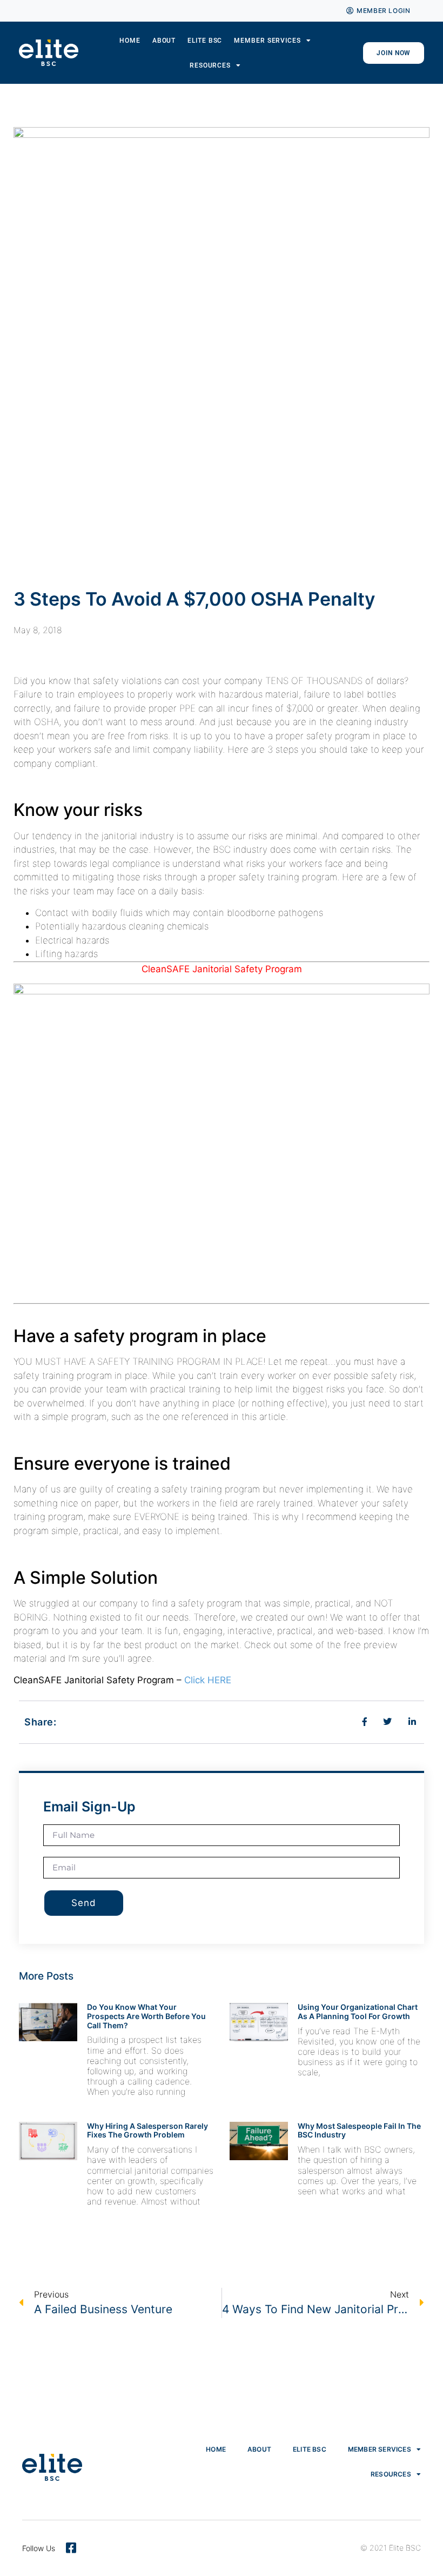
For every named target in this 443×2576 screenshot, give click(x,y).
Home (130, 41)
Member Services (267, 41)
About (164, 41)
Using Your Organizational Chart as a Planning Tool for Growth (358, 2011)
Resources (210, 65)
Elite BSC (205, 41)
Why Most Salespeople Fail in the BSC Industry (359, 2130)
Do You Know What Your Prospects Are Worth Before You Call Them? (146, 2016)
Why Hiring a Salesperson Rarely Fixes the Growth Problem (147, 2130)
